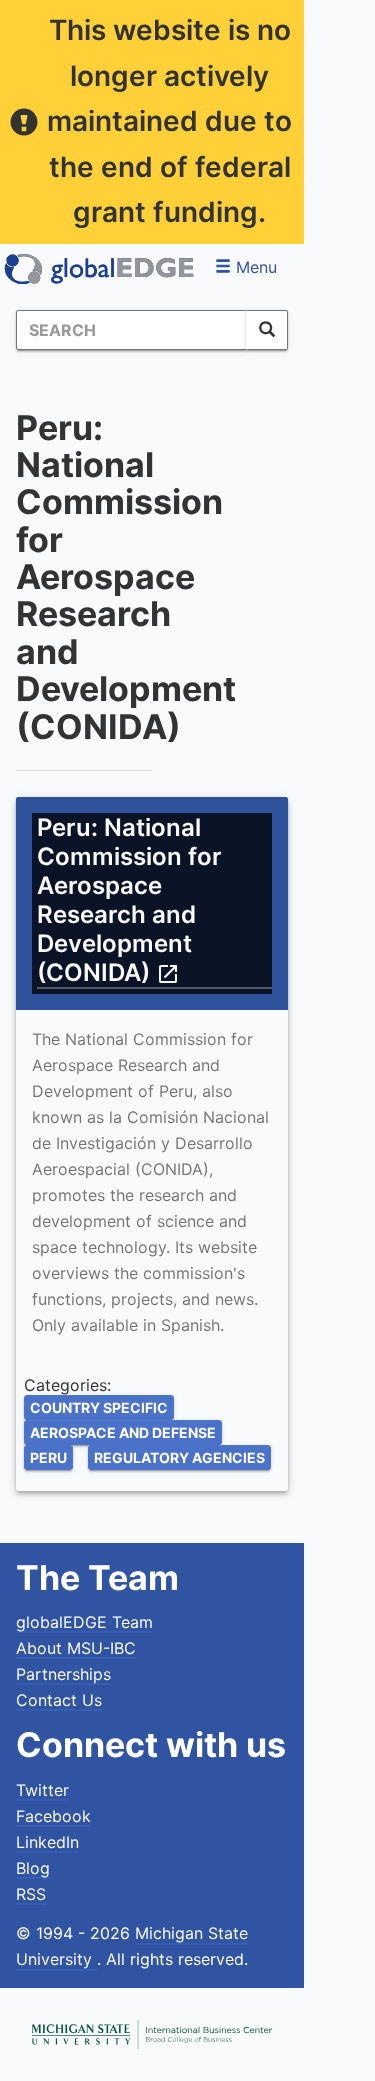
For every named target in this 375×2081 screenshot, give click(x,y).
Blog (33, 1868)
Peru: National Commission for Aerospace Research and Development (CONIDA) (129, 900)
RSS (31, 1894)
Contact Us (59, 1700)
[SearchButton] (267, 330)
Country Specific (99, 1407)
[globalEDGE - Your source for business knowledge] (100, 269)
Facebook (53, 1816)
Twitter (42, 1790)
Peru (48, 1457)
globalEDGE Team (84, 1622)
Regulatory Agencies (179, 1457)
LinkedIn (47, 1842)
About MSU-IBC (76, 1648)
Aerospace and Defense (123, 1432)
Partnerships (63, 1674)
